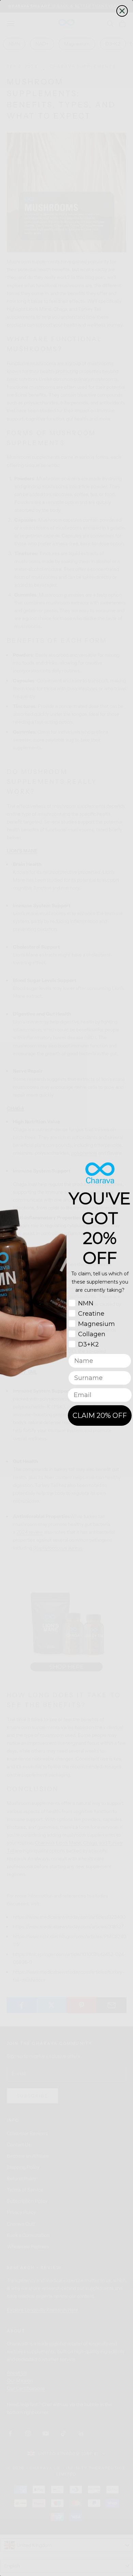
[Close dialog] (122, 11)
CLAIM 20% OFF (100, 1416)
